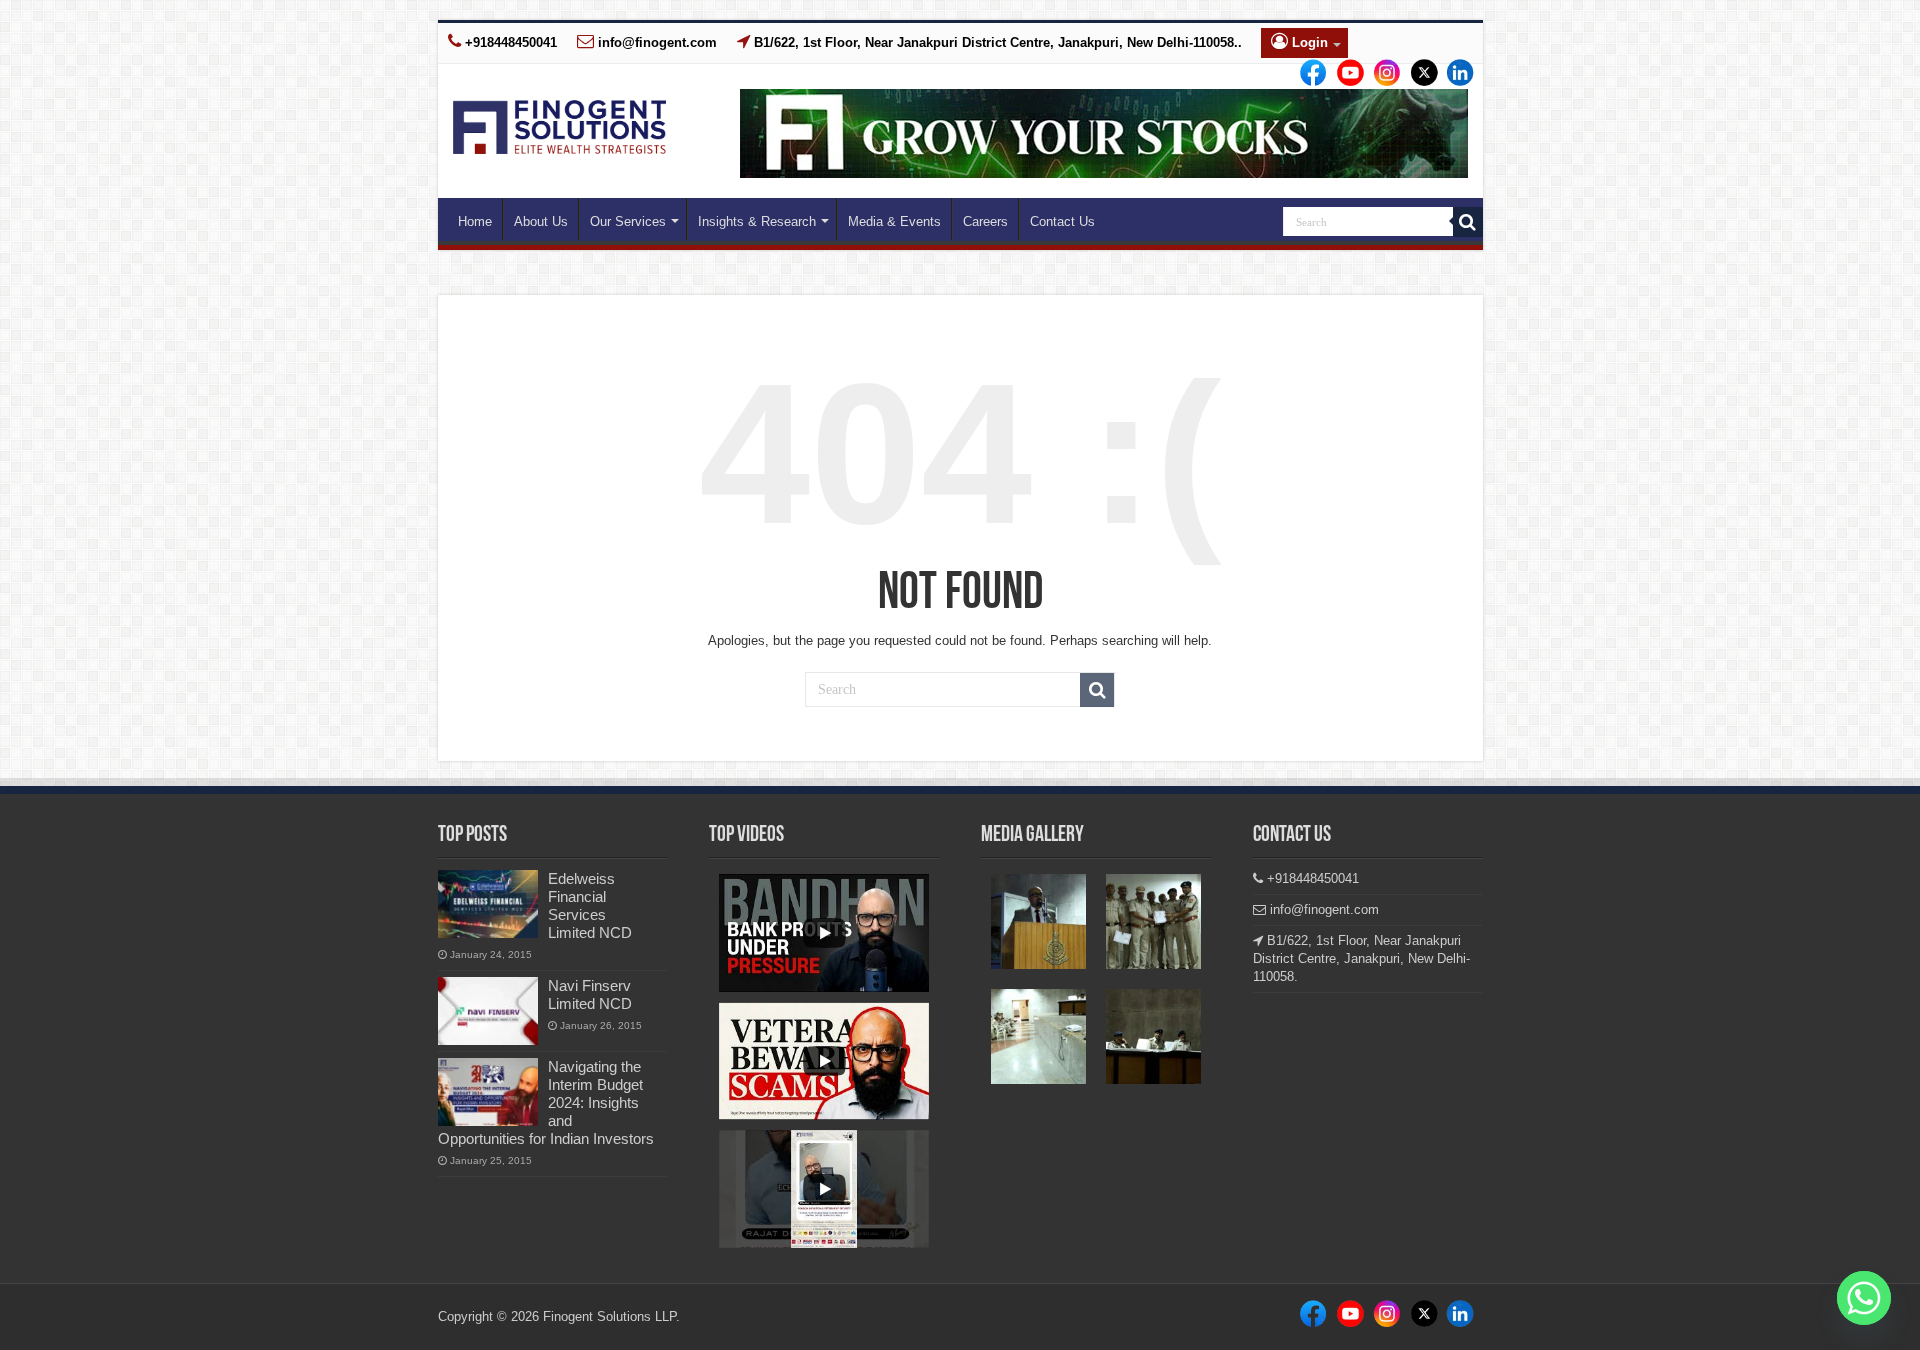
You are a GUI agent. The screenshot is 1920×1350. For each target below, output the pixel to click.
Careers (985, 221)
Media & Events (894, 221)
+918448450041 (509, 42)
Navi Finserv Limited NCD (590, 994)
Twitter (1416, 74)
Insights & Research (757, 221)
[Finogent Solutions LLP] (559, 123)
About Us (541, 221)
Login (1308, 42)
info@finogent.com (655, 42)
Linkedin (1381, 74)
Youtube (1452, 74)
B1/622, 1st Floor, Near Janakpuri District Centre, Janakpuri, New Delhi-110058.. (996, 42)
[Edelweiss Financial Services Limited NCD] (488, 904)
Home (475, 221)
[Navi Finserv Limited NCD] (488, 1011)
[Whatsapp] (1864, 1298)
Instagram (1345, 74)
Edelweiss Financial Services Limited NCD (590, 905)
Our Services (628, 221)
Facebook (1310, 74)
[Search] (1468, 222)
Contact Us (1062, 221)
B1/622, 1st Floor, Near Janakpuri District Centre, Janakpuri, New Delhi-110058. (1361, 958)
